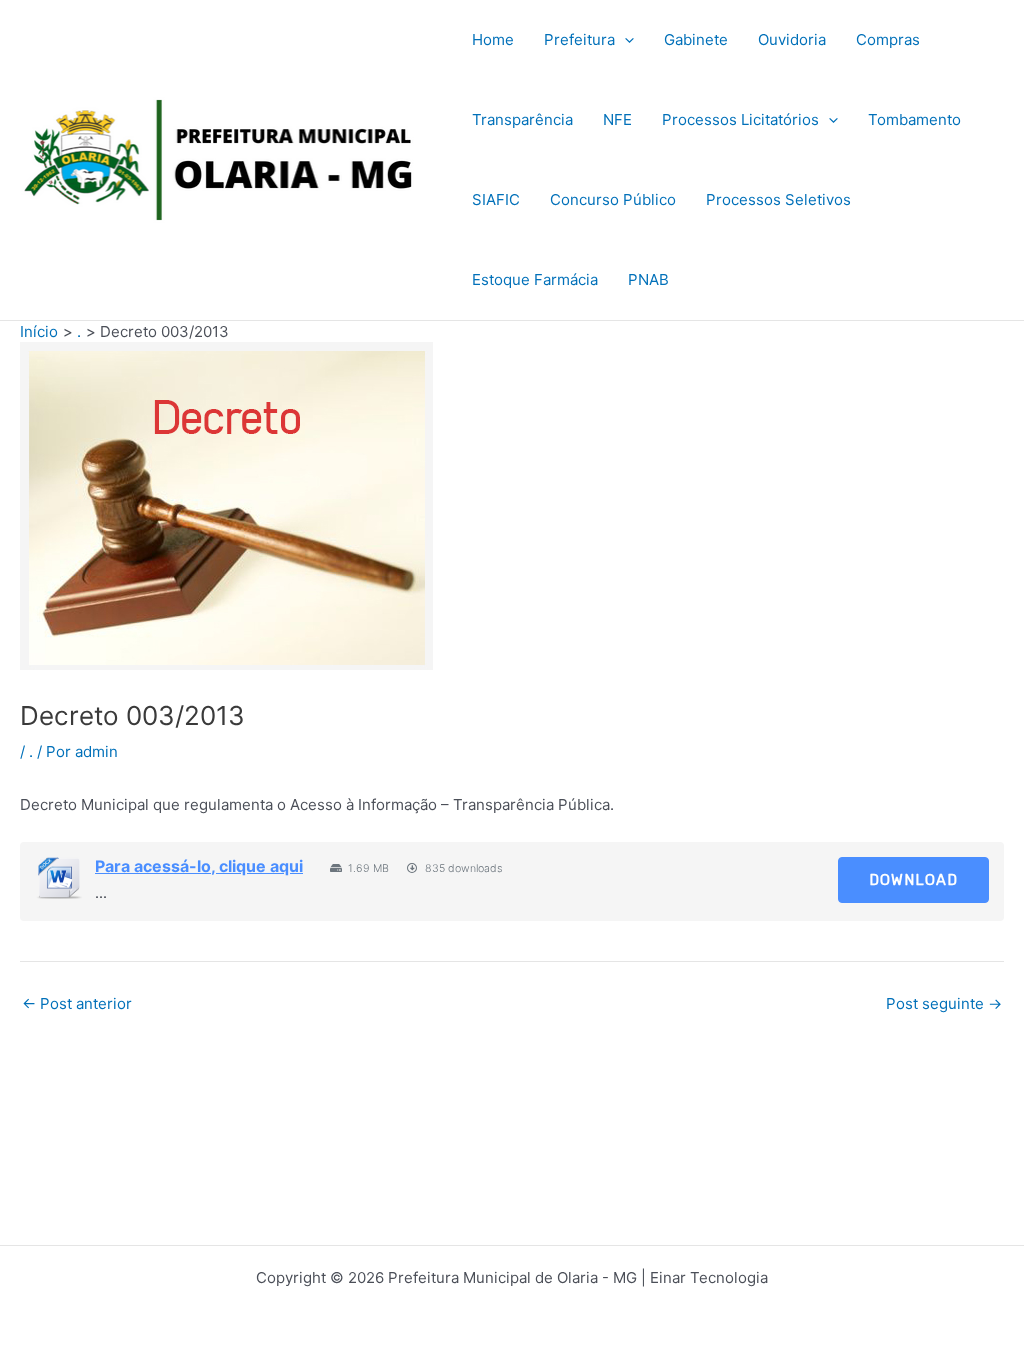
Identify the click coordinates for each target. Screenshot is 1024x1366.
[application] (624, 40)
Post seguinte (944, 1003)
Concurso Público (613, 199)
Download (913, 880)
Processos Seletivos (778, 199)
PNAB (648, 279)
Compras (888, 39)
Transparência (522, 119)
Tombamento (914, 119)
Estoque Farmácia (535, 279)
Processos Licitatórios (740, 119)
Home (493, 39)
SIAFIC (496, 199)
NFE (617, 119)
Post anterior (77, 1003)
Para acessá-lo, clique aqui (199, 866)
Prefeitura (579, 39)
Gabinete (696, 39)
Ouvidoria (792, 39)
